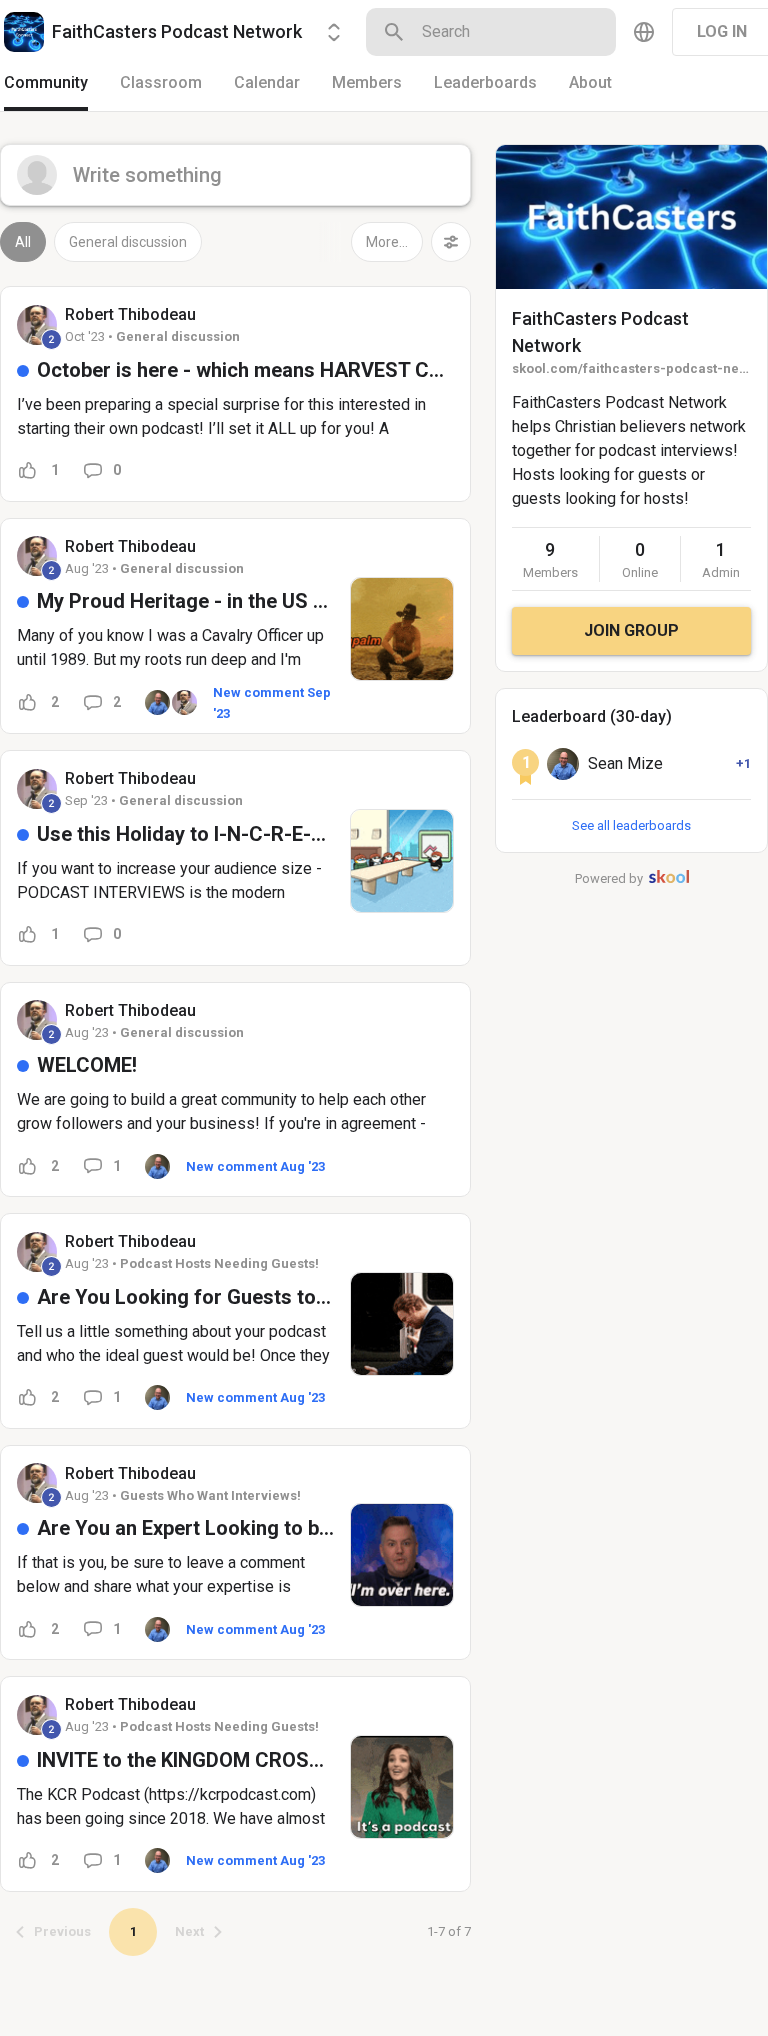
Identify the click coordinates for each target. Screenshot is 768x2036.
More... (387, 242)
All (23, 242)
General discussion (128, 242)
